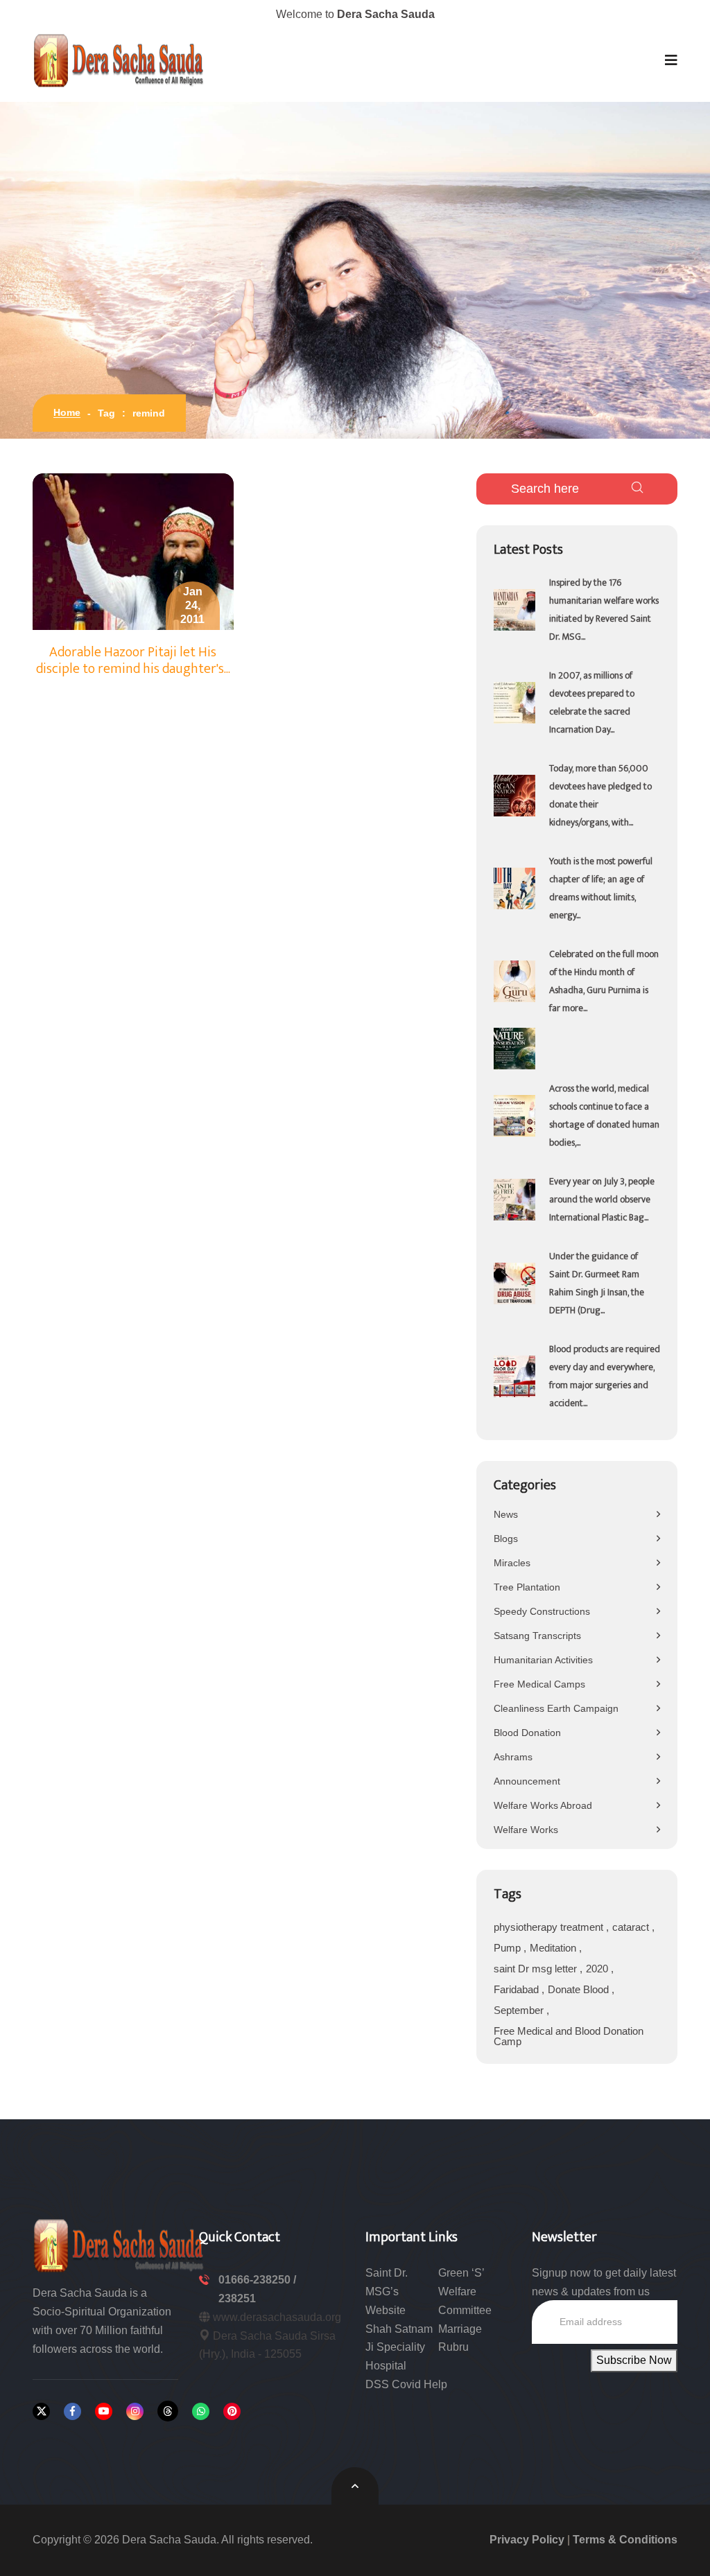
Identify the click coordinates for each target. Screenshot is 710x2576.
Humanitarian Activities (543, 1660)
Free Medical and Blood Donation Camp (569, 2036)
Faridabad (518, 1989)
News (506, 1514)
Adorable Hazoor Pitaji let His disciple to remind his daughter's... (133, 660)
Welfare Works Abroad (543, 1805)
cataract (632, 1927)
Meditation (554, 1948)
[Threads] (168, 2411)
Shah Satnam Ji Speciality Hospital (399, 2348)
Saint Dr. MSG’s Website (387, 2292)
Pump (509, 1948)
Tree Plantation (527, 1587)
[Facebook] (72, 2411)
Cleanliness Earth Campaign (556, 1708)
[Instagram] (135, 2411)
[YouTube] (104, 2411)
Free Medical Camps (539, 1684)
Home (67, 412)
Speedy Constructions (542, 1611)
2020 (598, 1969)
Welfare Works (526, 1830)
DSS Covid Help (406, 2384)
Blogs (506, 1539)
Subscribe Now (634, 2360)
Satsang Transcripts (537, 1636)
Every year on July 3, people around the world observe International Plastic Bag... (602, 1199)
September (520, 2010)
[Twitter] (41, 2411)
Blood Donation (527, 1733)
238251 (237, 2298)
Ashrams (513, 1757)
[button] (671, 60)
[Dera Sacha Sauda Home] (119, 60)
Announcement (527, 1781)
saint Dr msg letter (537, 1969)
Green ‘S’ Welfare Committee (465, 2292)
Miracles (512, 1563)
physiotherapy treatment (550, 1927)
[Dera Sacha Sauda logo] (119, 2244)
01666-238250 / (257, 2280)
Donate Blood (580, 1989)
